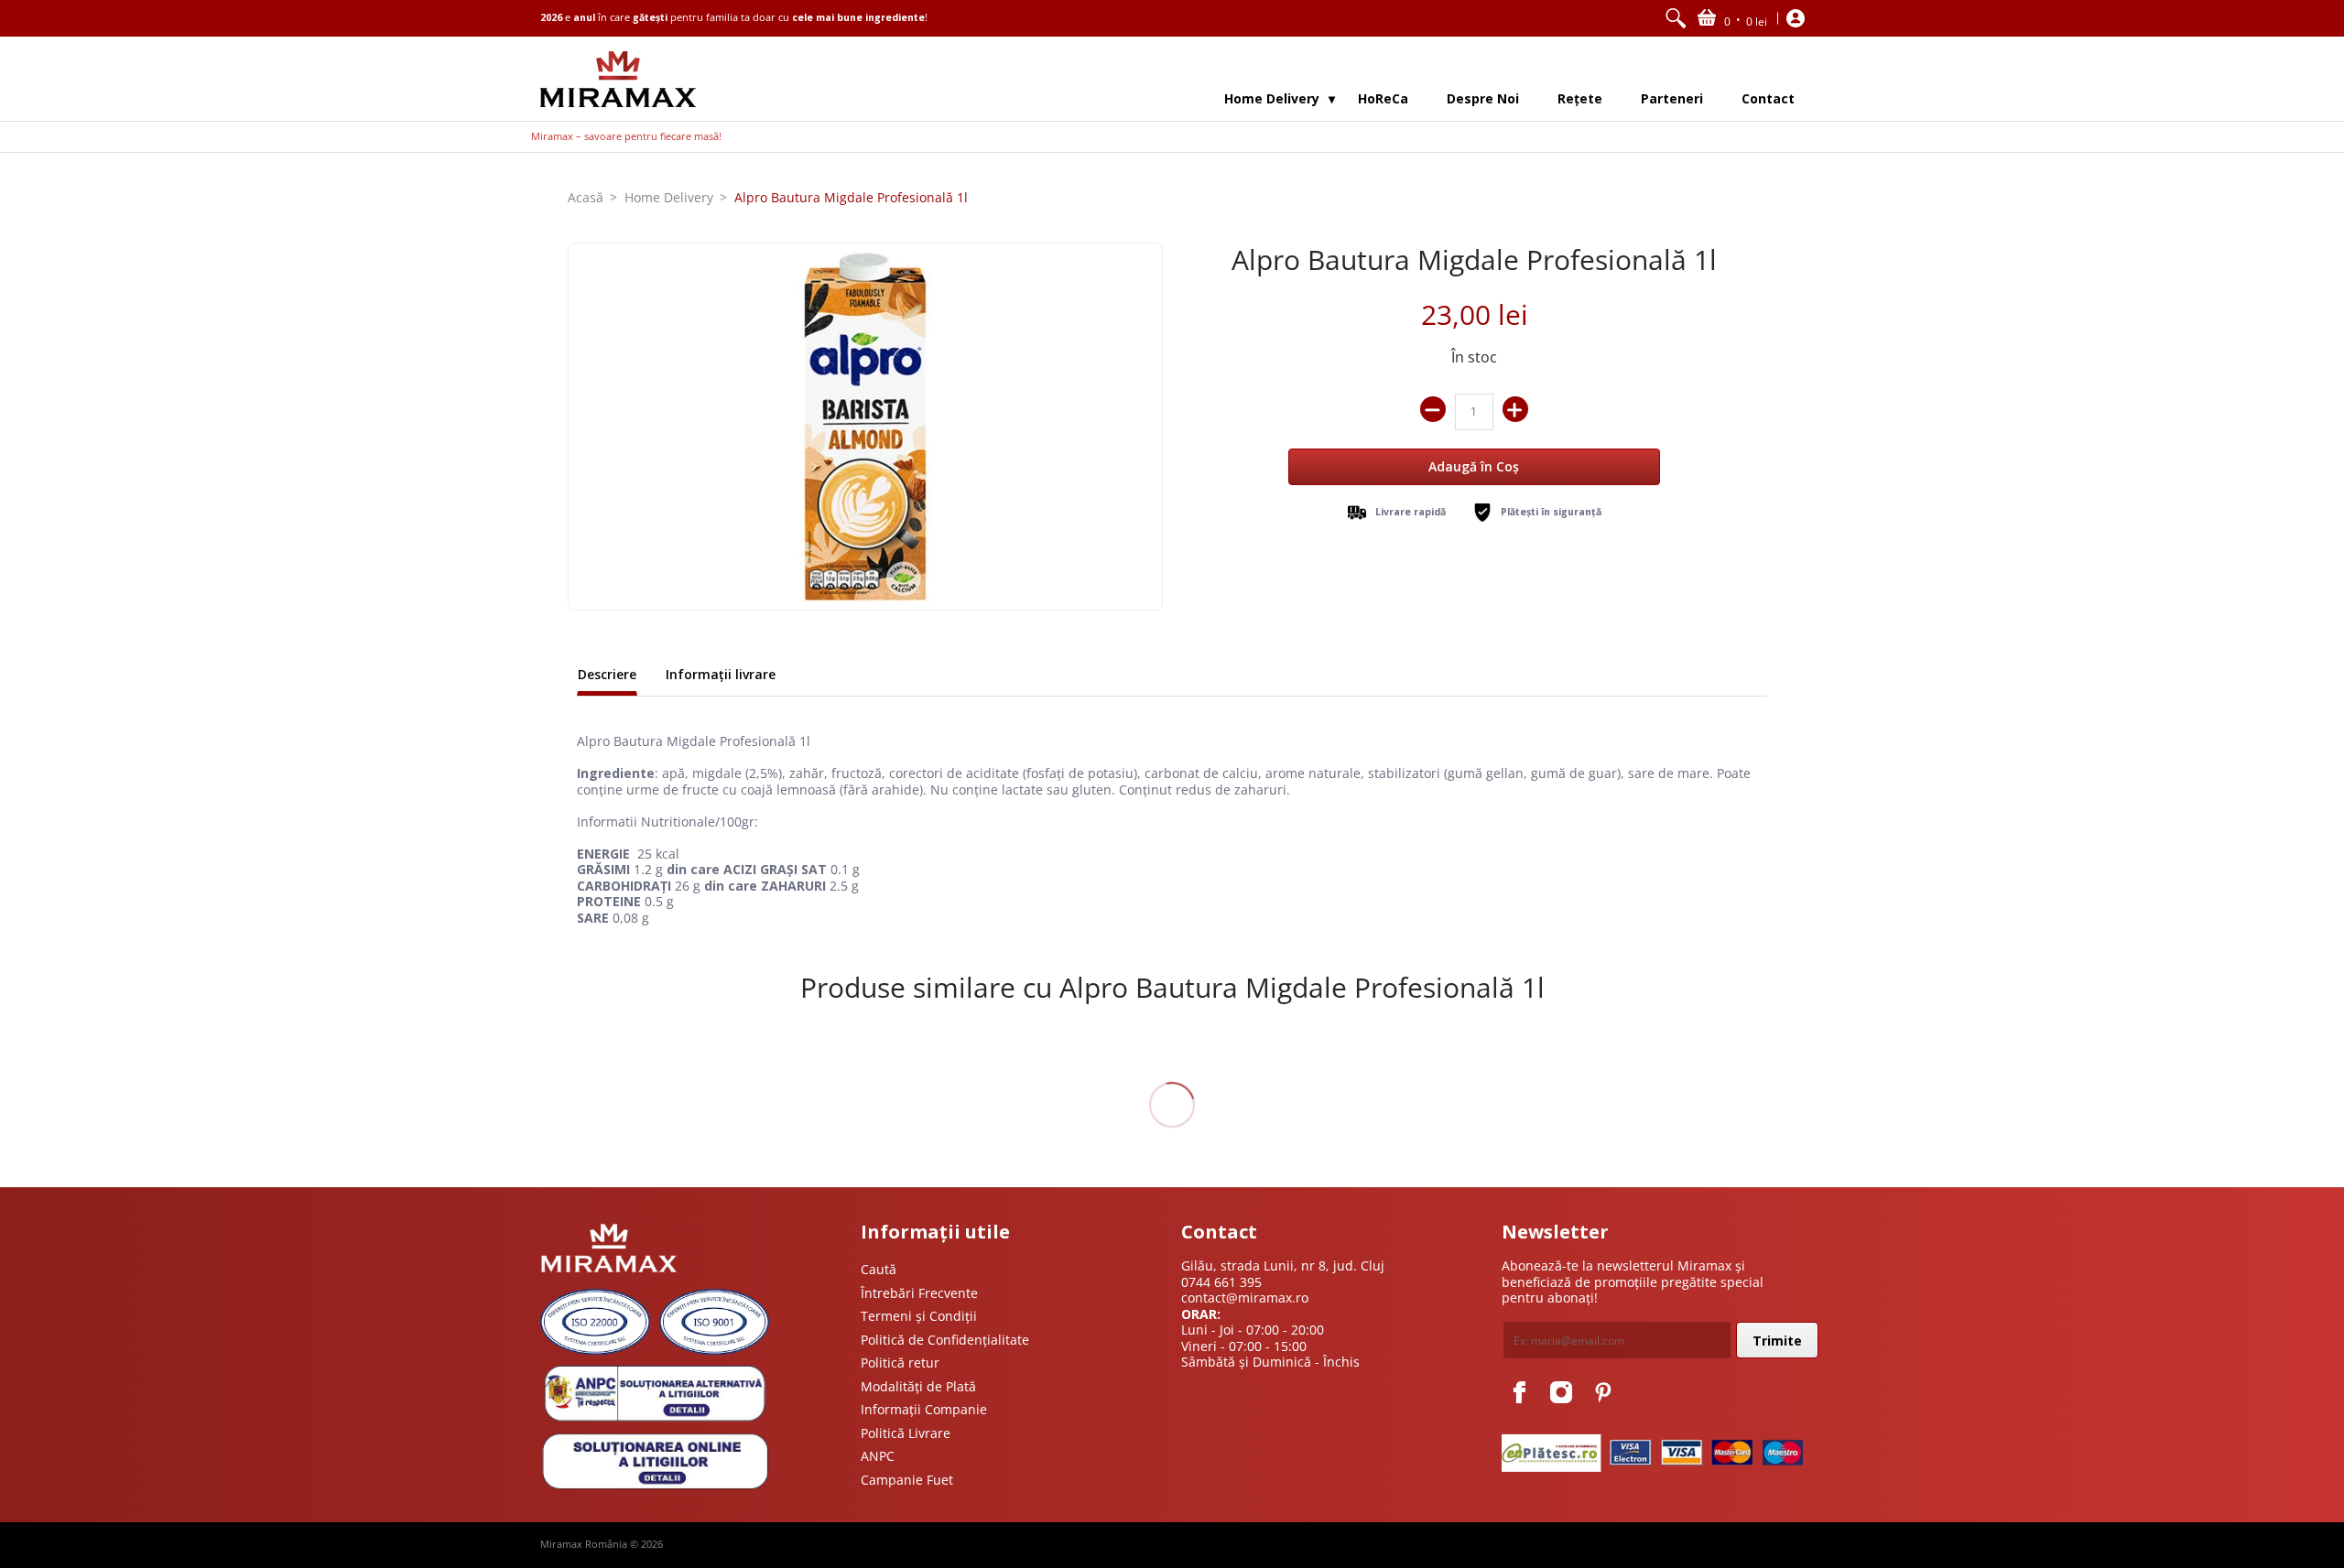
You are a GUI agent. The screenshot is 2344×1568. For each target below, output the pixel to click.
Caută (879, 1269)
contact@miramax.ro (1245, 1298)
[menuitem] (1676, 18)
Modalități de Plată (918, 1386)
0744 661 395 (1221, 1282)
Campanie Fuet (907, 1480)
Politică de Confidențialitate (945, 1340)
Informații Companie (924, 1409)
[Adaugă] (1515, 409)
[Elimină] (1433, 409)
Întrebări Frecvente (919, 1293)
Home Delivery (669, 197)
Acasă (586, 197)
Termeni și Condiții (919, 1316)
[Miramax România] (618, 79)
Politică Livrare (906, 1433)
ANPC (878, 1456)
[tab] (607, 676)
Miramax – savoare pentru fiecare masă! (626, 136)
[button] (1732, 18)
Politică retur (900, 1363)
